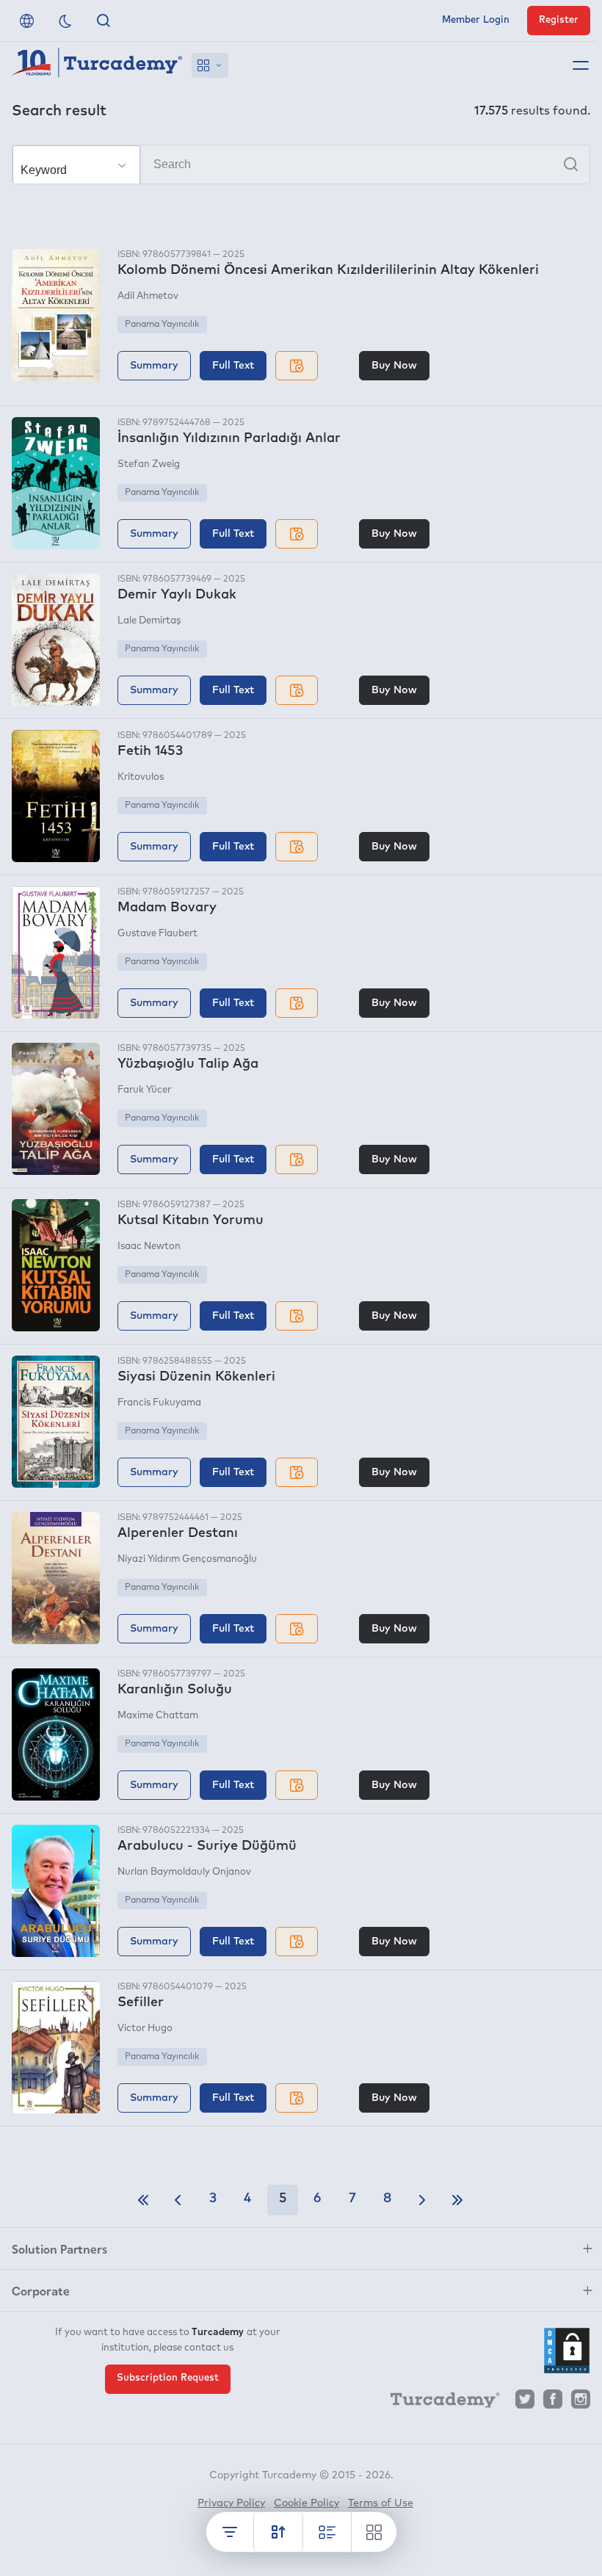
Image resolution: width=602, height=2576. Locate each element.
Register (559, 20)
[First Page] (143, 2200)
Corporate (41, 2290)
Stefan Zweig (149, 464)
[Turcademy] (438, 2403)
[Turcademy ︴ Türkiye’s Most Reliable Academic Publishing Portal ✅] (97, 65)
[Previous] (178, 2200)
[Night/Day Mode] (65, 21)
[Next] (422, 2200)
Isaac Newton (149, 1247)
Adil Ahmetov (148, 296)
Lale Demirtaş (149, 621)
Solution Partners (59, 2248)
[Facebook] (553, 2403)
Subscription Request (168, 2378)
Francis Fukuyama (159, 1403)
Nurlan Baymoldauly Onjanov (184, 1872)
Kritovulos (141, 777)
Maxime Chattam (158, 1716)
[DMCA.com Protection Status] (567, 2351)
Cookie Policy (307, 2503)
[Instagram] (581, 2403)
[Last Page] (457, 2200)
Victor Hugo (145, 2029)
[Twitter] (525, 2403)
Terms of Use (381, 2503)
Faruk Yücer (144, 1090)
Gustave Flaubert (157, 934)
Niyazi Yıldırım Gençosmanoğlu (187, 1559)
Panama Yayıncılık (162, 325)
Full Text (233, 366)
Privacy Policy (231, 2503)
